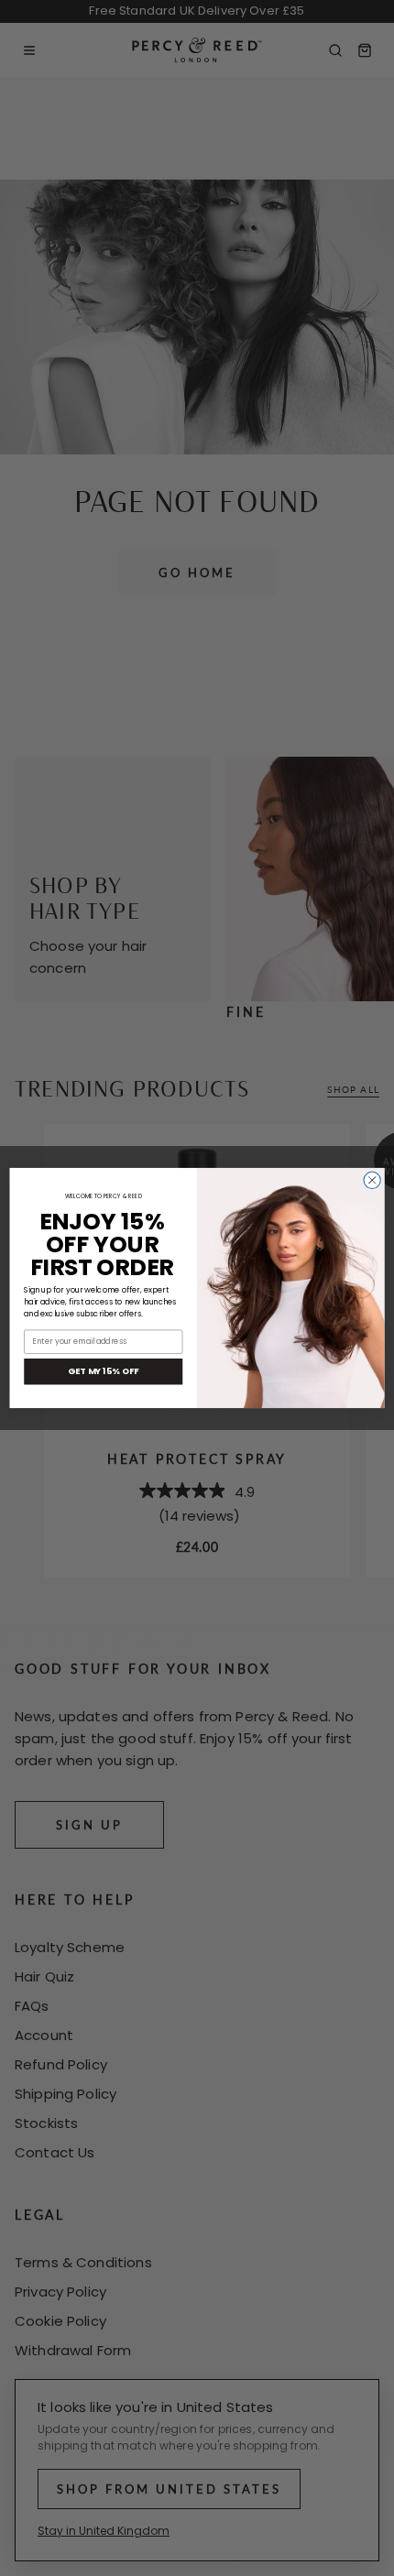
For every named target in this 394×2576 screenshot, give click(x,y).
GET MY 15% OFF (103, 1371)
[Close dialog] (372, 1180)
